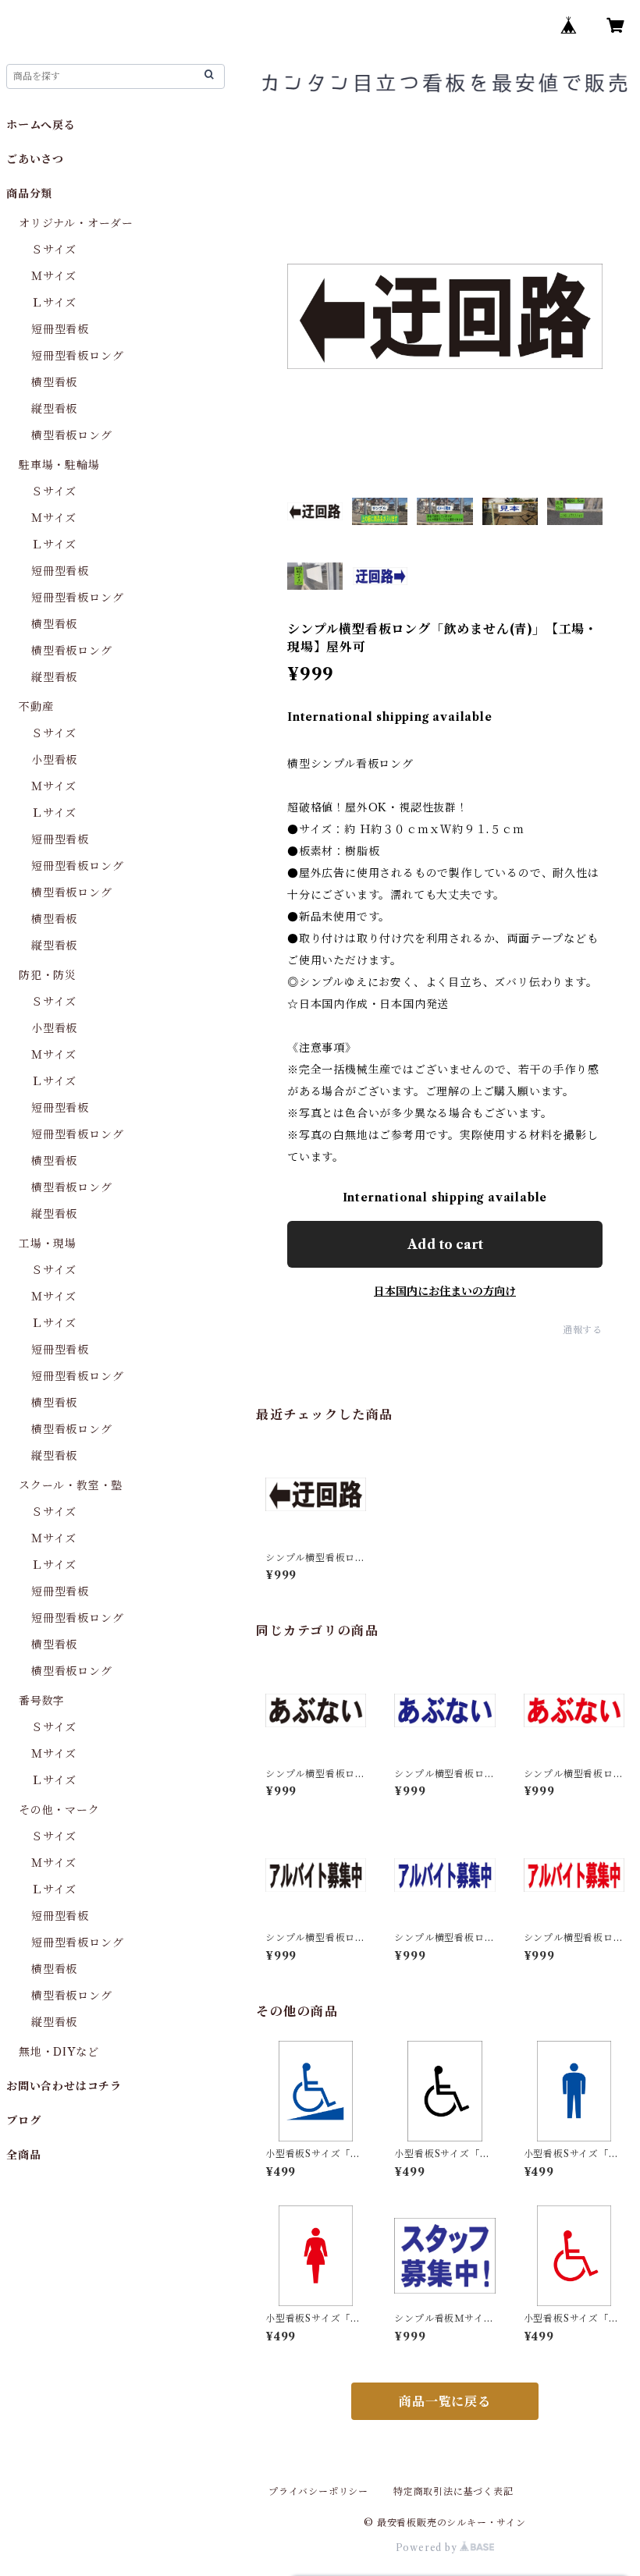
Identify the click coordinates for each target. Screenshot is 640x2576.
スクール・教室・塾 (71, 1485)
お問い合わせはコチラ (64, 2086)
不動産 (36, 707)
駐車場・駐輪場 (59, 465)
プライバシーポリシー (318, 2491)
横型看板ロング (72, 435)
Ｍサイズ (54, 276)
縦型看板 (54, 409)
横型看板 (54, 382)
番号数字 (42, 1701)
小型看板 (54, 760)
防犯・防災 (48, 975)
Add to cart (445, 1244)
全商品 (23, 2155)
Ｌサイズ (54, 303)
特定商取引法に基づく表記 (453, 2491)
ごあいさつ (35, 159)
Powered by (428, 2548)
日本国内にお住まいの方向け (445, 1291)
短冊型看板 (60, 329)
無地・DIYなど (59, 2052)
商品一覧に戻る (445, 2401)
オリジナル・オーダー (76, 223)
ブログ (23, 2120)
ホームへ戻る (41, 125)
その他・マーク (59, 1810)
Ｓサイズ (54, 250)
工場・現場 (48, 1244)
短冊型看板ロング (77, 356)
